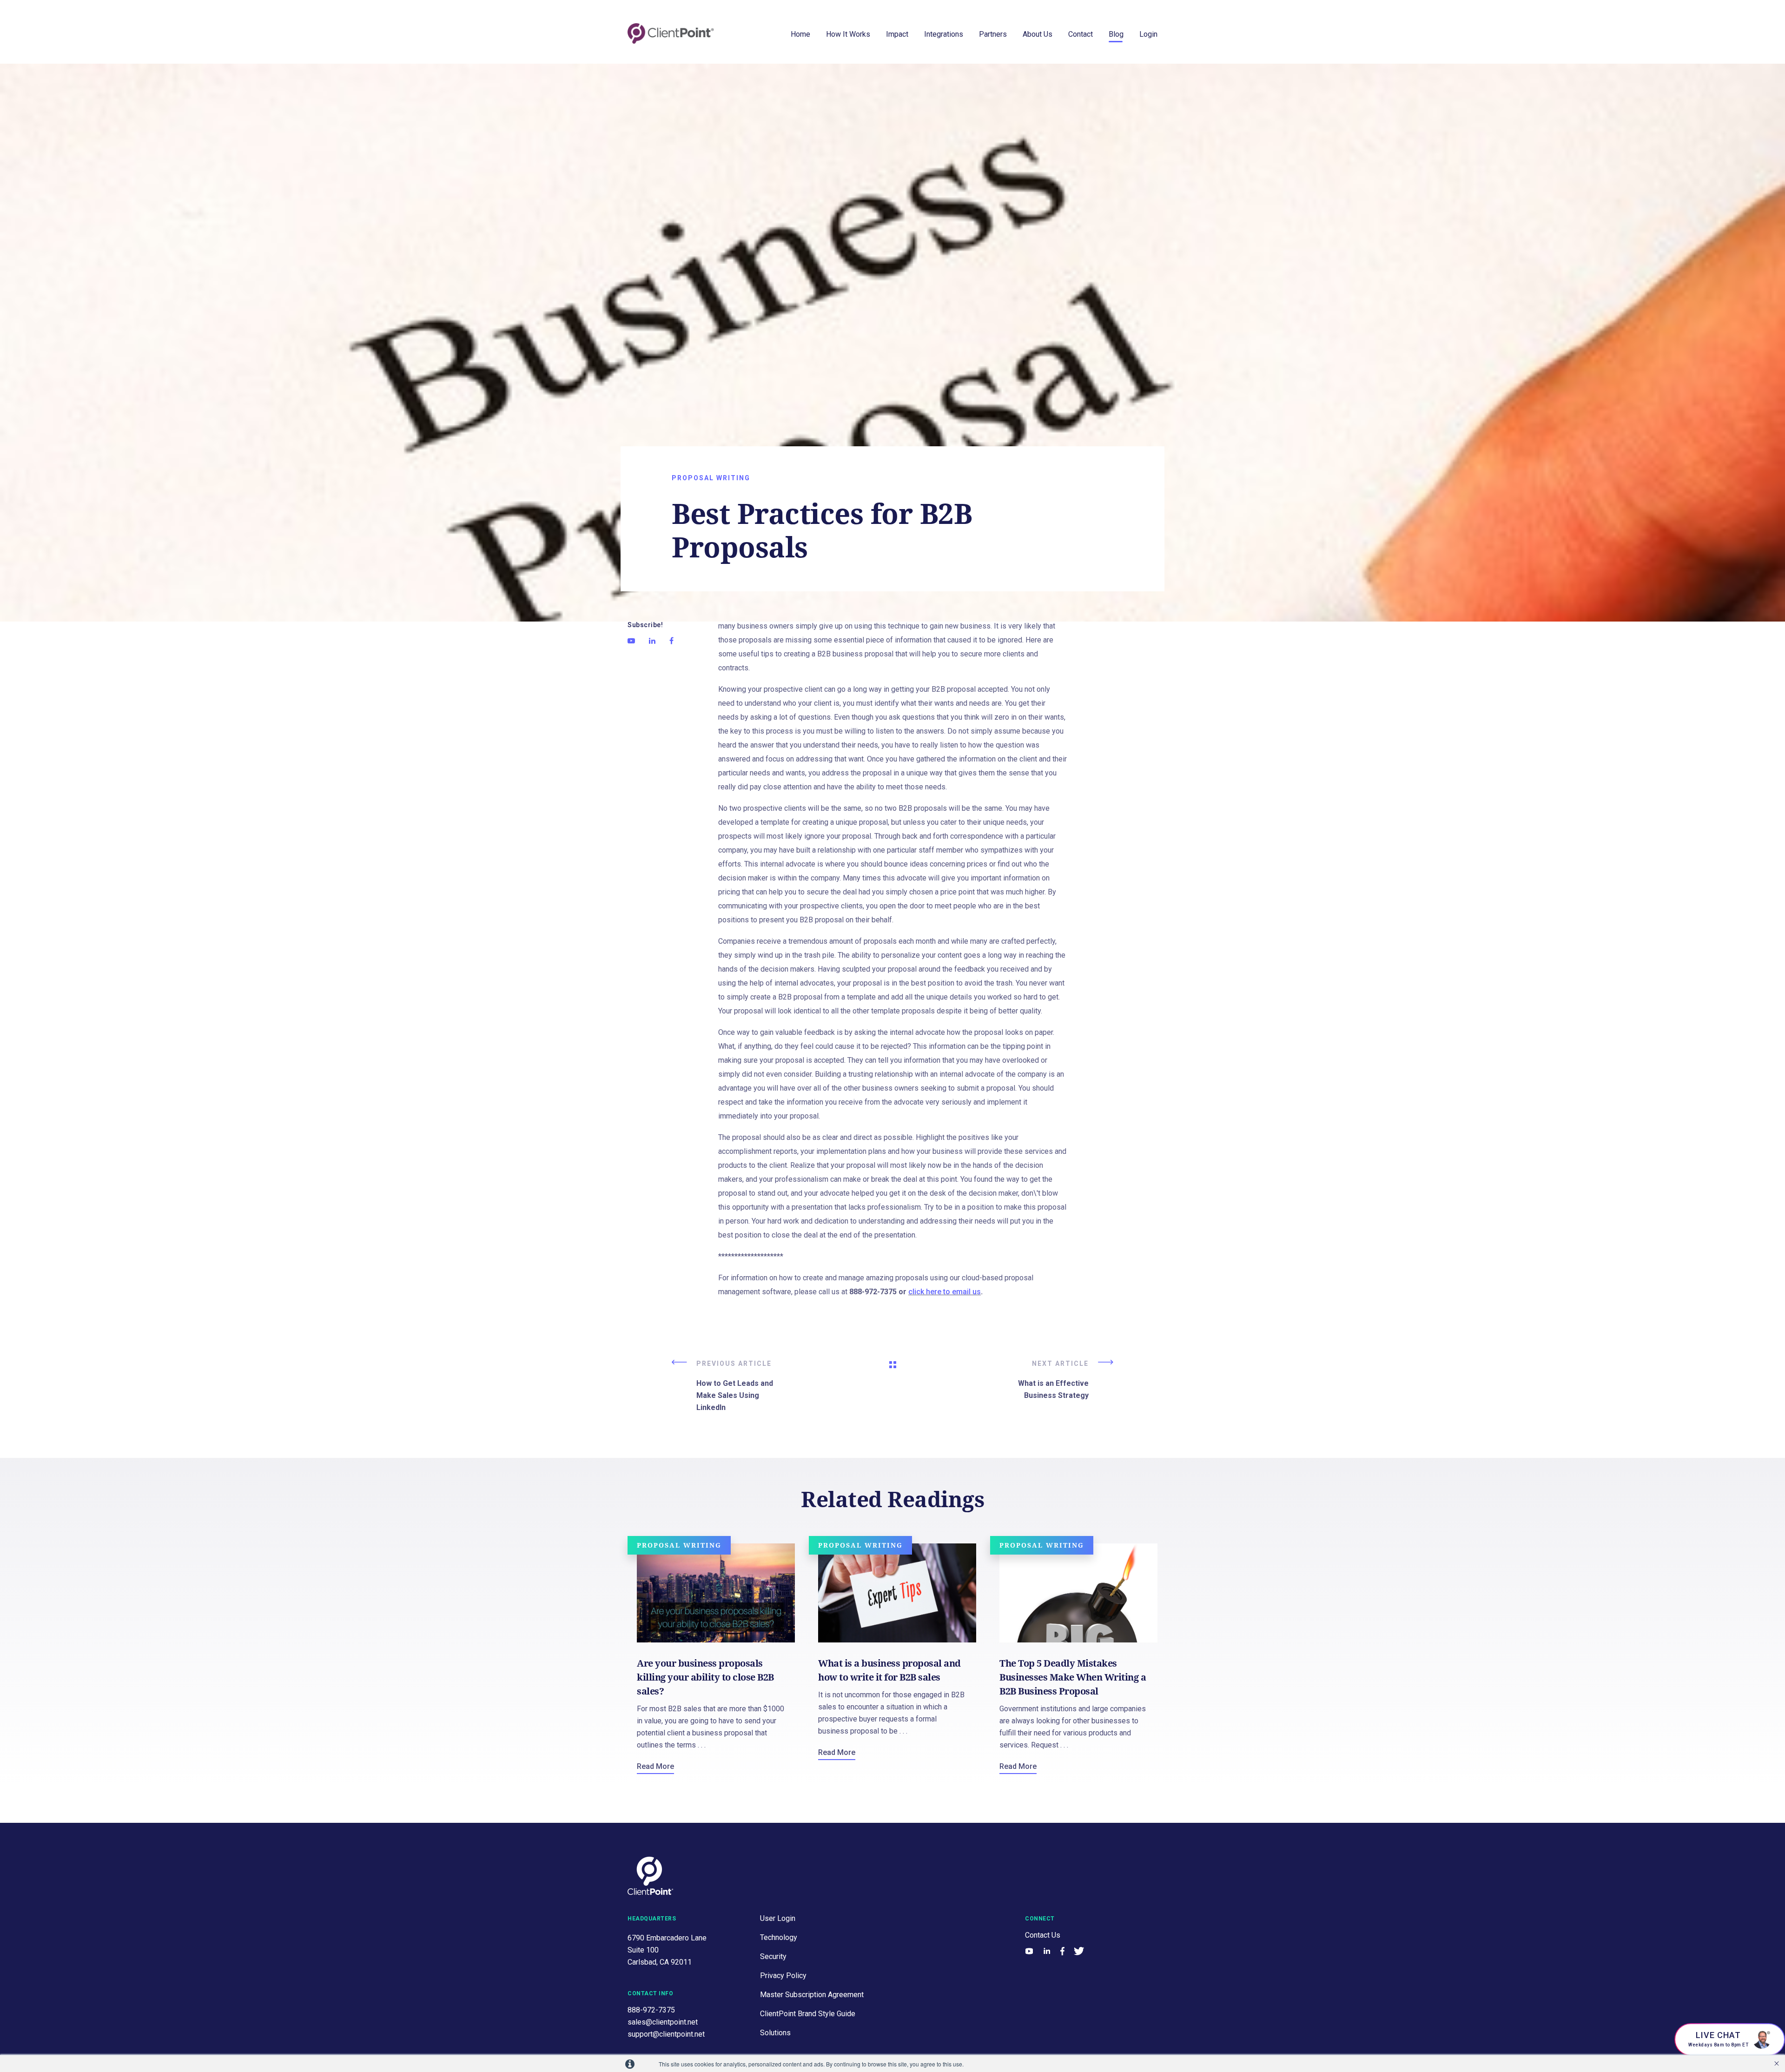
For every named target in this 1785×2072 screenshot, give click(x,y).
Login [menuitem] (1148, 34)
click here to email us (945, 1292)
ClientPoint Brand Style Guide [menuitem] (808, 2014)
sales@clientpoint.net (663, 2022)
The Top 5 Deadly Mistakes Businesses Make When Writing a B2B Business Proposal (1073, 1677)
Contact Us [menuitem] (1043, 1935)
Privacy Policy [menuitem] (783, 1976)
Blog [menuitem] (1116, 34)
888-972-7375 (651, 2010)
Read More (655, 1766)
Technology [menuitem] (779, 1937)
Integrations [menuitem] (944, 34)
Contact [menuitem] (1081, 34)
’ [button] (1777, 2064)
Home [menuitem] (800, 34)
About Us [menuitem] (1038, 34)
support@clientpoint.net (666, 2034)
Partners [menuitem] (993, 34)
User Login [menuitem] (778, 1918)
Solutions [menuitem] (775, 2033)
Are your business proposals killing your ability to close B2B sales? (705, 1677)
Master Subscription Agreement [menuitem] (812, 1995)
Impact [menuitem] (897, 34)
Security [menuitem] (773, 1956)
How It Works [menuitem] (848, 34)
